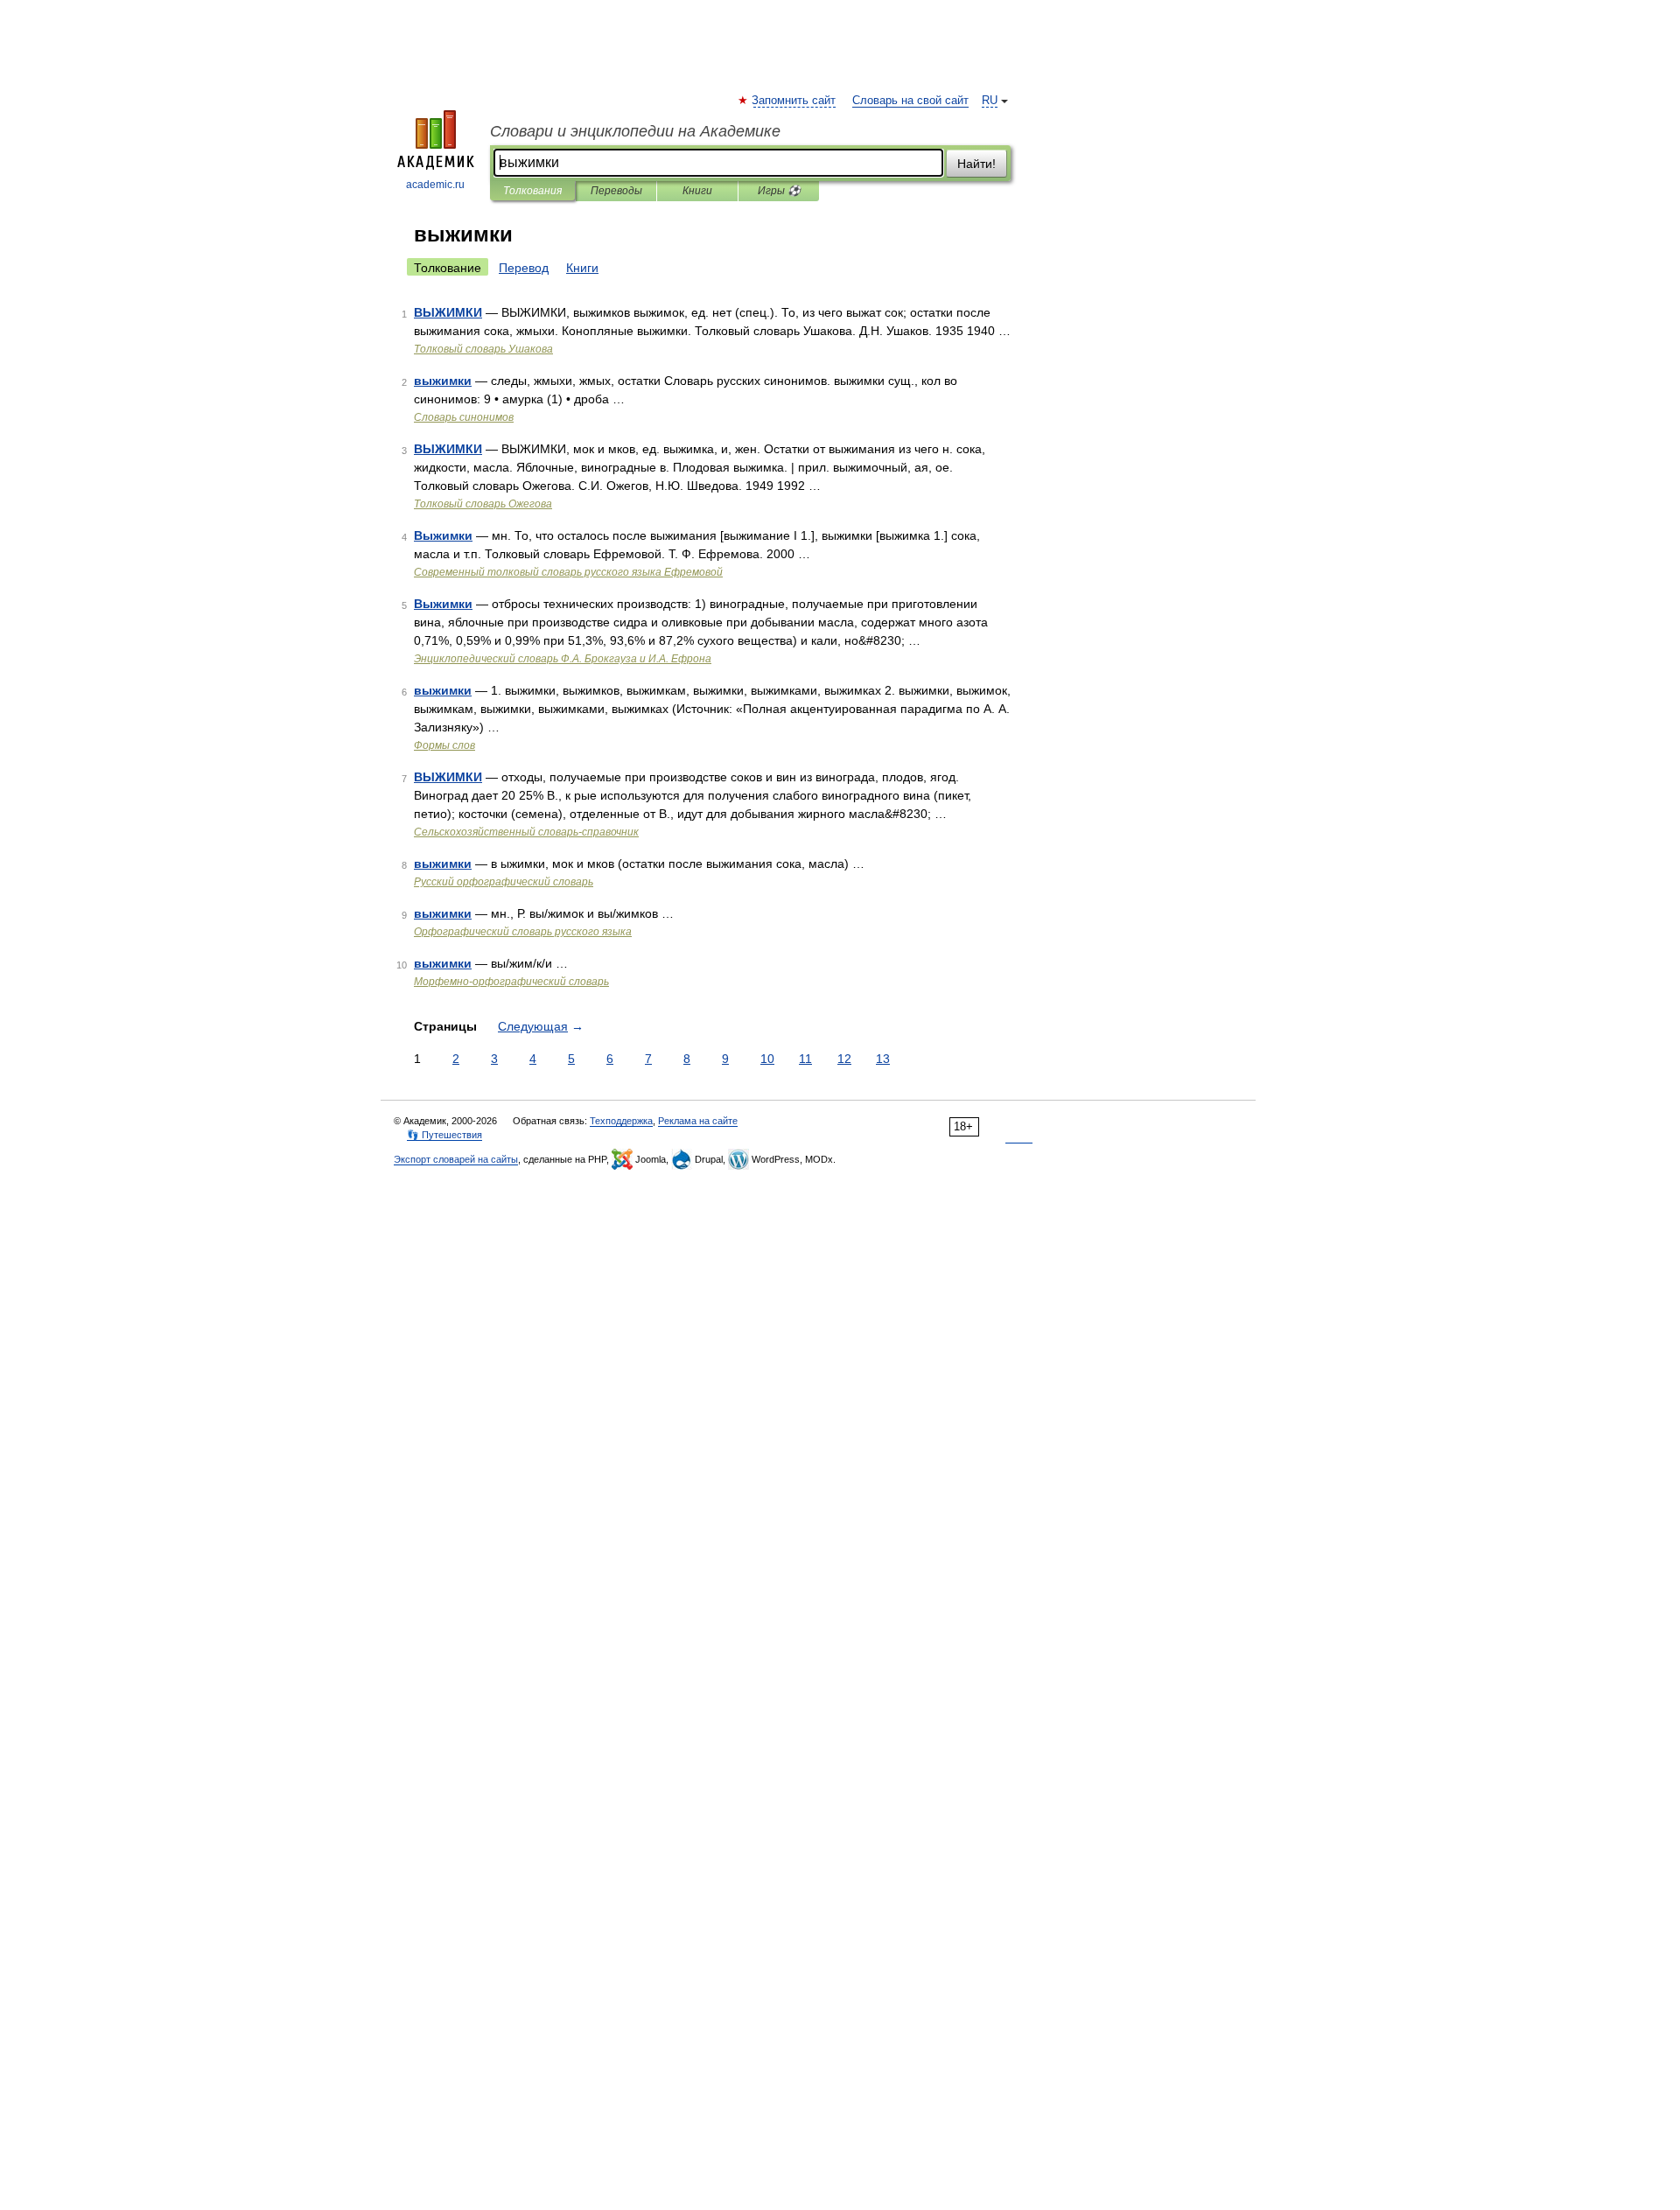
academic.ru (435, 185)
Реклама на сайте (698, 1121)
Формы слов (444, 745)
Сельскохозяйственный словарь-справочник (526, 832)
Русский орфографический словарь (504, 882)
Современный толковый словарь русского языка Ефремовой (568, 572)
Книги (697, 191)
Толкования (532, 191)
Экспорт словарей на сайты (456, 1159)
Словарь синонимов (464, 417)
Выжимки (443, 535)
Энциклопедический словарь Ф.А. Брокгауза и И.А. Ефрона (563, 659)
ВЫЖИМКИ (448, 312)
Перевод (524, 268)
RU (990, 101)
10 (767, 1059)
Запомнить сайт (794, 101)
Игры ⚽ (779, 191)
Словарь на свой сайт (910, 101)
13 (883, 1059)
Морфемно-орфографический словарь (511, 982)
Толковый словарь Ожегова (483, 504)
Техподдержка (621, 1121)
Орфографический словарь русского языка (523, 932)
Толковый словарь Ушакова (483, 349)
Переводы (616, 191)
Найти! (976, 164)
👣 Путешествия (444, 1135)
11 (805, 1059)
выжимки (443, 381)
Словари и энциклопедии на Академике (635, 131)
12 (844, 1059)
